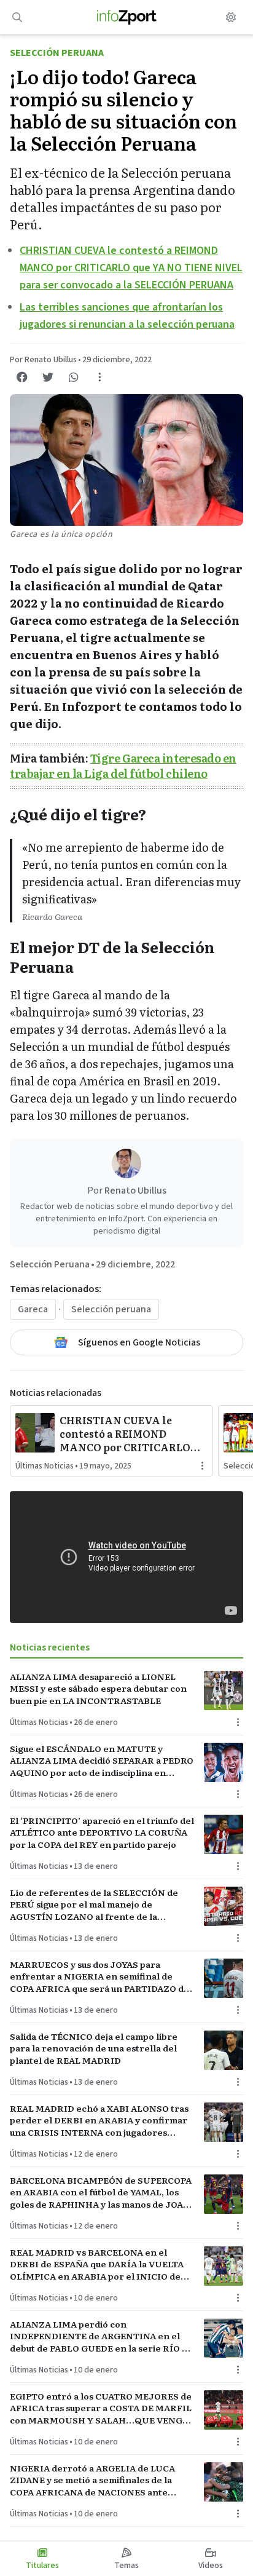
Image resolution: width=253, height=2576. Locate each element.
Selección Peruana (57, 53)
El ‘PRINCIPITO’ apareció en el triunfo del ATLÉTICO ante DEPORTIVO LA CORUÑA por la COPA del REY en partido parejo (102, 1833)
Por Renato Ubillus (43, 360)
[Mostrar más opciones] (99, 377)
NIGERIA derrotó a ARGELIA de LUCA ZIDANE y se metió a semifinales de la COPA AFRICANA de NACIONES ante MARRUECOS (92, 2480)
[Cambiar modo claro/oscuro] (231, 17)
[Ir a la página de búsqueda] (17, 17)
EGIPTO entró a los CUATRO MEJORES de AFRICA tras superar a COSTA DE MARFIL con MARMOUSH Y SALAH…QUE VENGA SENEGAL (101, 2408)
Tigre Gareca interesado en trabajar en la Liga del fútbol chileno (123, 766)
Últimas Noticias (45, 1466)
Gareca (33, 1309)
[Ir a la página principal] (127, 17)
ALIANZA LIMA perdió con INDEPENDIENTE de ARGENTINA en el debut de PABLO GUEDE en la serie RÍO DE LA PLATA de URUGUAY (102, 2336)
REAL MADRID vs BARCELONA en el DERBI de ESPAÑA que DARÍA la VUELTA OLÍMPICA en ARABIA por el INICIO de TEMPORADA (97, 2264)
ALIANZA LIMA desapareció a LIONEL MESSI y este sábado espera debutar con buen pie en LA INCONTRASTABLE (98, 1689)
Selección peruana (111, 1309)
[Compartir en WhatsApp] (74, 377)
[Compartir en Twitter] (48, 377)
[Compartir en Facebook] (22, 377)
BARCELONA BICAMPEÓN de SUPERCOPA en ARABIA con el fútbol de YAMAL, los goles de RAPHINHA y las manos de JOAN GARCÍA (101, 2192)
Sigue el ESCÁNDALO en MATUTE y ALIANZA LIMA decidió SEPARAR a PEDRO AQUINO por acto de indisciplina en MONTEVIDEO (102, 1761)
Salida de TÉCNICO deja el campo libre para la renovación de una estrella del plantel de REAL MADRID (94, 2048)
